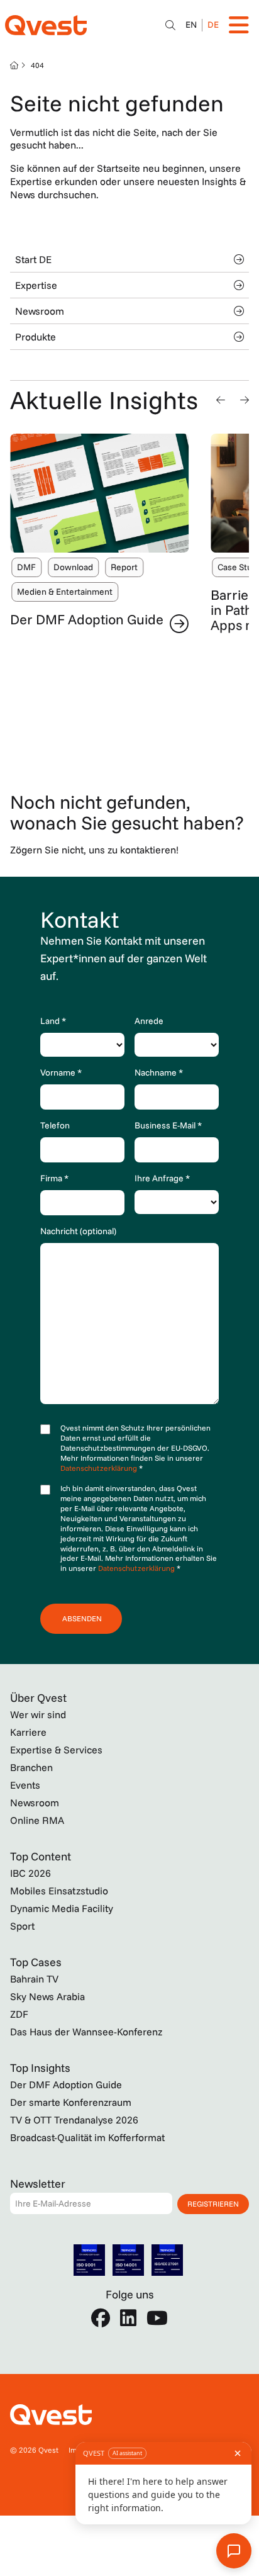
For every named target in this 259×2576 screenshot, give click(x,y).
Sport (22, 1926)
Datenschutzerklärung (100, 1468)
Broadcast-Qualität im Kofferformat (87, 2137)
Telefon (55, 1125)
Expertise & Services (56, 1750)
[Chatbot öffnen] (170, 25)
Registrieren (213, 2204)
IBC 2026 (30, 1873)
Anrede (149, 1021)
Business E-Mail (168, 1125)
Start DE (33, 259)
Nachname (159, 1072)
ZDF (19, 2014)
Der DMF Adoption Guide (87, 619)
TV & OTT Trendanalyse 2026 (74, 2120)
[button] (221, 400)
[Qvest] (46, 25)
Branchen (31, 1767)
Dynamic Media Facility (62, 1908)
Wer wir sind (38, 1714)
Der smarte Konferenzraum (71, 2102)
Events (25, 1785)
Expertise (36, 285)
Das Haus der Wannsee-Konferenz (86, 2032)
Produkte (36, 337)
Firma (54, 1178)
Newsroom (40, 311)
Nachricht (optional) (78, 1231)
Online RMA (37, 1820)
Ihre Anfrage (162, 1178)
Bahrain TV (34, 1979)
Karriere (28, 1732)
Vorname (61, 1072)
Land (53, 1021)
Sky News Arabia (47, 1996)
